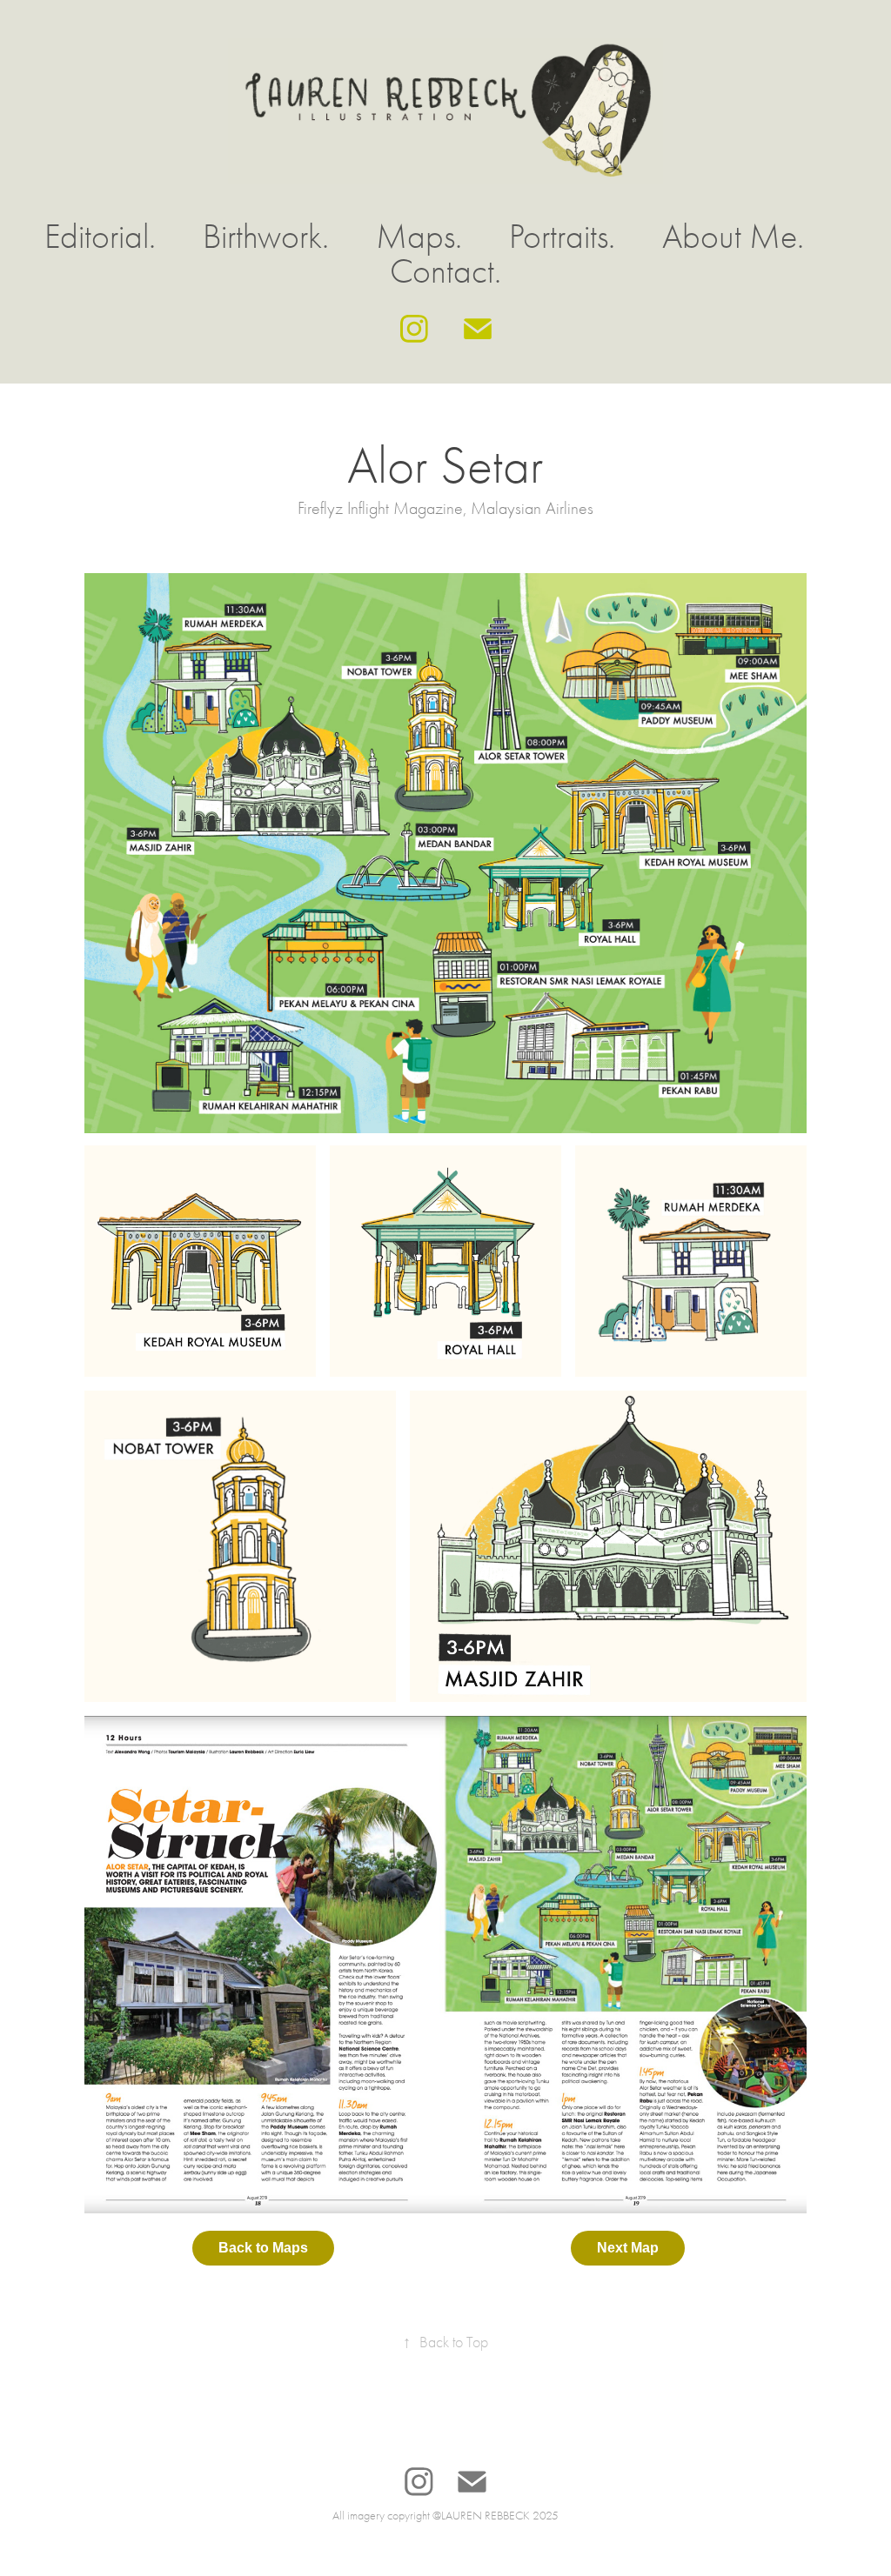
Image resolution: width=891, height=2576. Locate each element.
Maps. (419, 237)
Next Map (628, 2248)
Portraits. (562, 237)
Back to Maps (263, 2248)
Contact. (445, 271)
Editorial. (100, 237)
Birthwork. (266, 237)
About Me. (733, 237)
